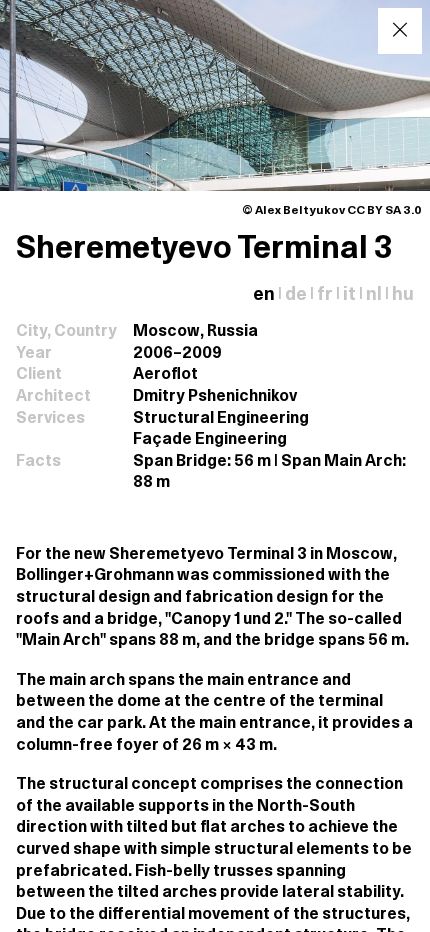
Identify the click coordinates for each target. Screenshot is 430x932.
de (296, 295)
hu (403, 295)
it (349, 295)
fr (325, 295)
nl (374, 295)
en (264, 295)
